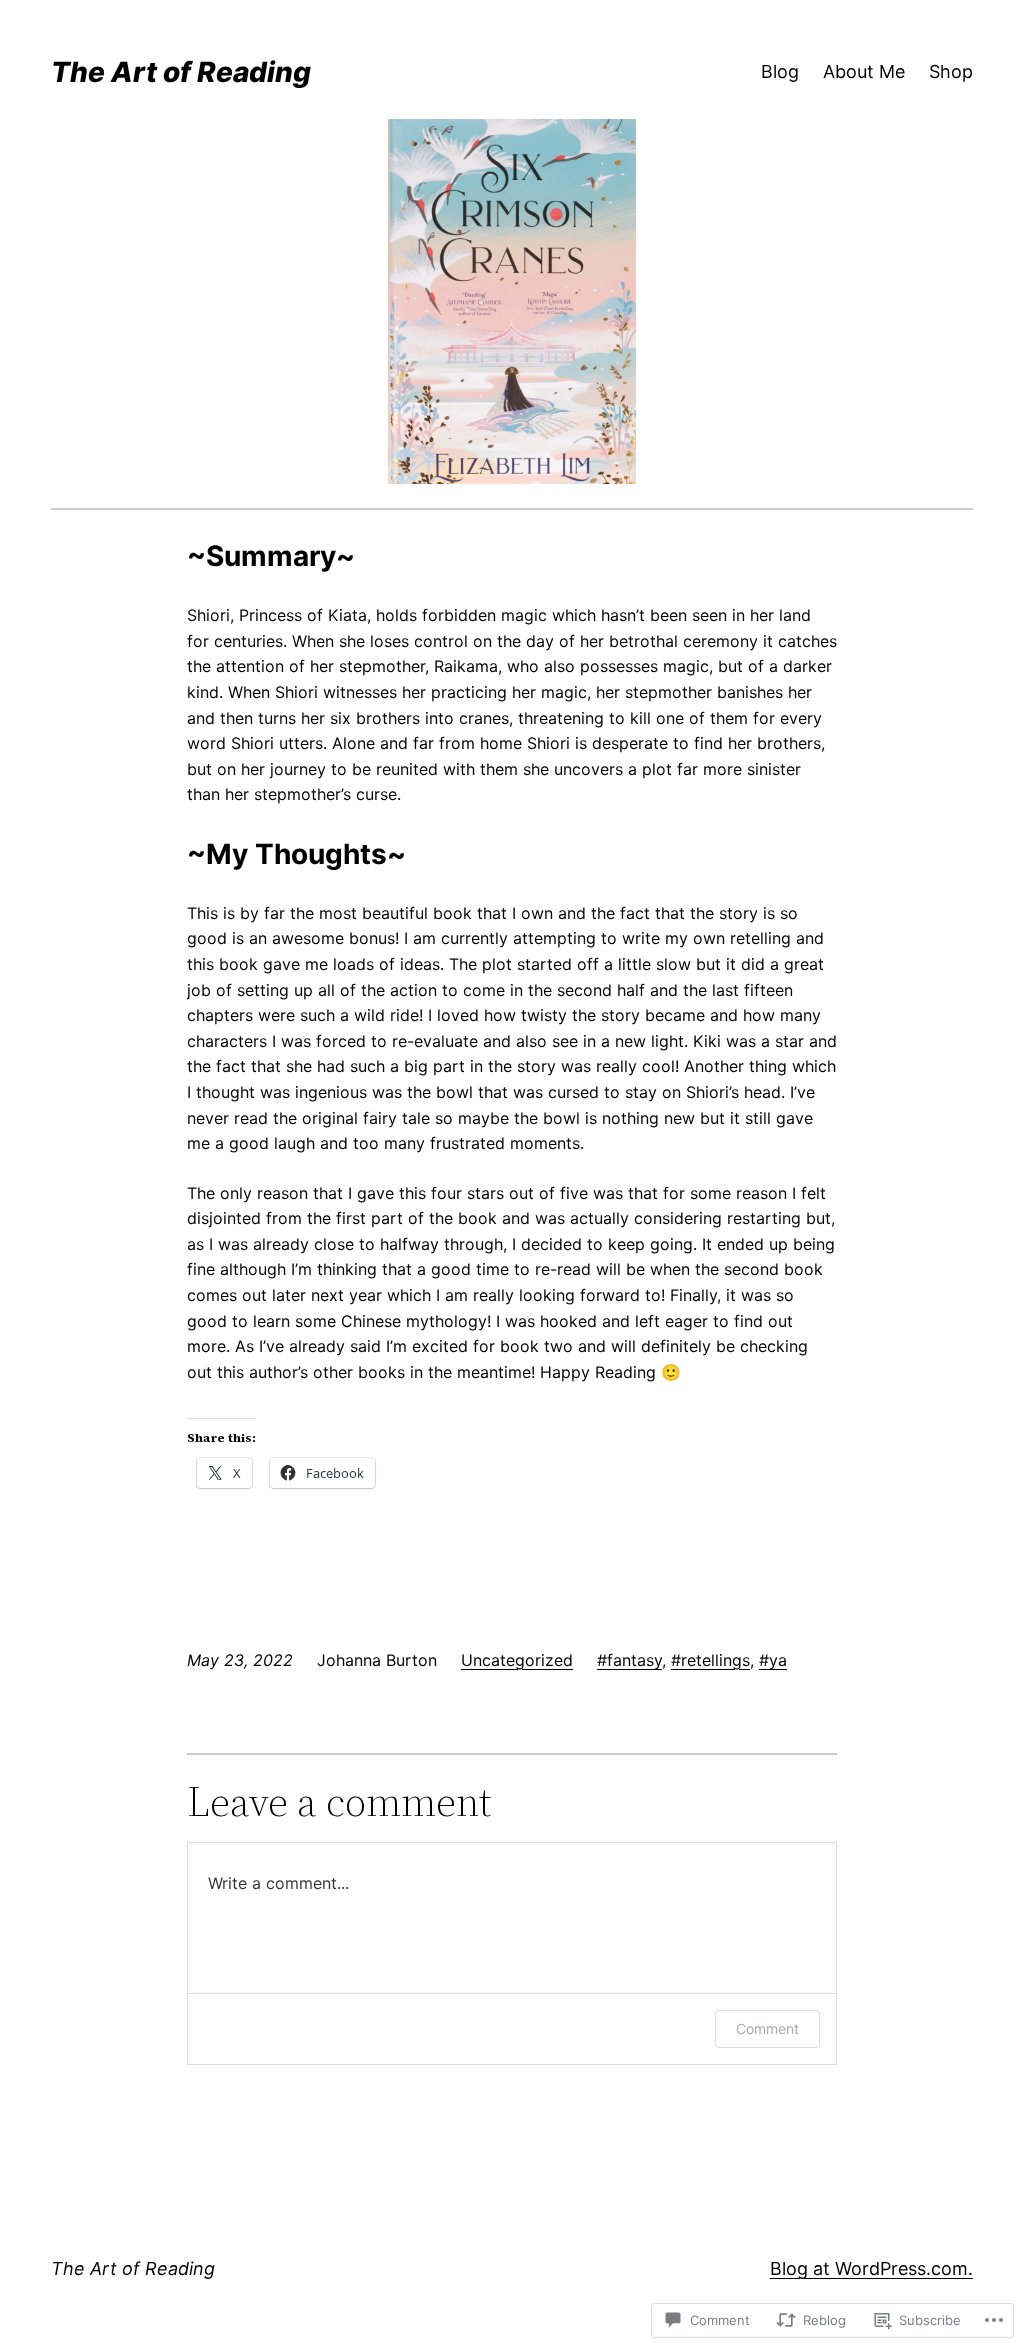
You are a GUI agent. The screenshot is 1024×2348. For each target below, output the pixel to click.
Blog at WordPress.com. (871, 2268)
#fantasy (629, 1660)
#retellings (710, 1660)
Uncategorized (517, 1660)
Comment (767, 2028)
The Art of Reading (181, 72)
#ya (773, 1660)
